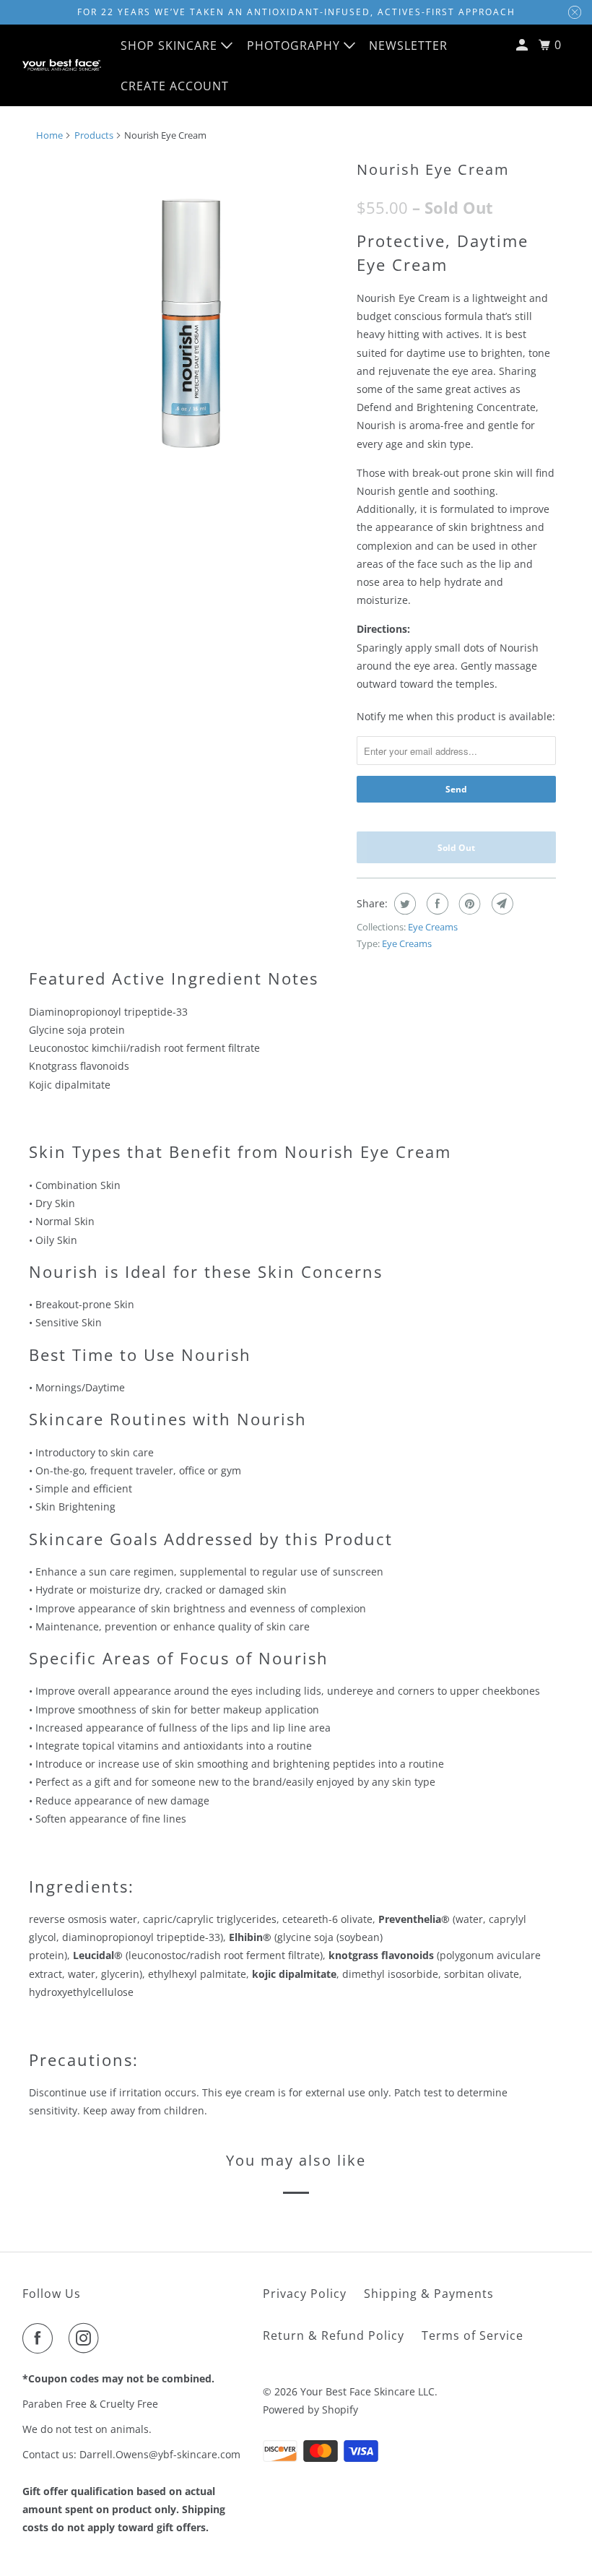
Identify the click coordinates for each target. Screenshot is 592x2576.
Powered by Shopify (310, 2409)
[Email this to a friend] (501, 904)
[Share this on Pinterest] (468, 904)
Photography (295, 46)
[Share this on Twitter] (403, 904)
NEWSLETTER (408, 46)
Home (49, 135)
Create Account (175, 86)
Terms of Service (473, 2335)
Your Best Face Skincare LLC (367, 2391)
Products (94, 135)
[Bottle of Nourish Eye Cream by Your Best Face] (189, 307)
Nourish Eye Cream (433, 169)
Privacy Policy (305, 2294)
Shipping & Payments (429, 2294)
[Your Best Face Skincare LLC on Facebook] (40, 2338)
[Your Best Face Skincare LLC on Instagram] (87, 2338)
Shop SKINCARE (171, 46)
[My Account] (523, 45)
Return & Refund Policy (334, 2335)
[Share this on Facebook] (436, 904)
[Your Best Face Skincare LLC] (62, 65)
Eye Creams (433, 927)
